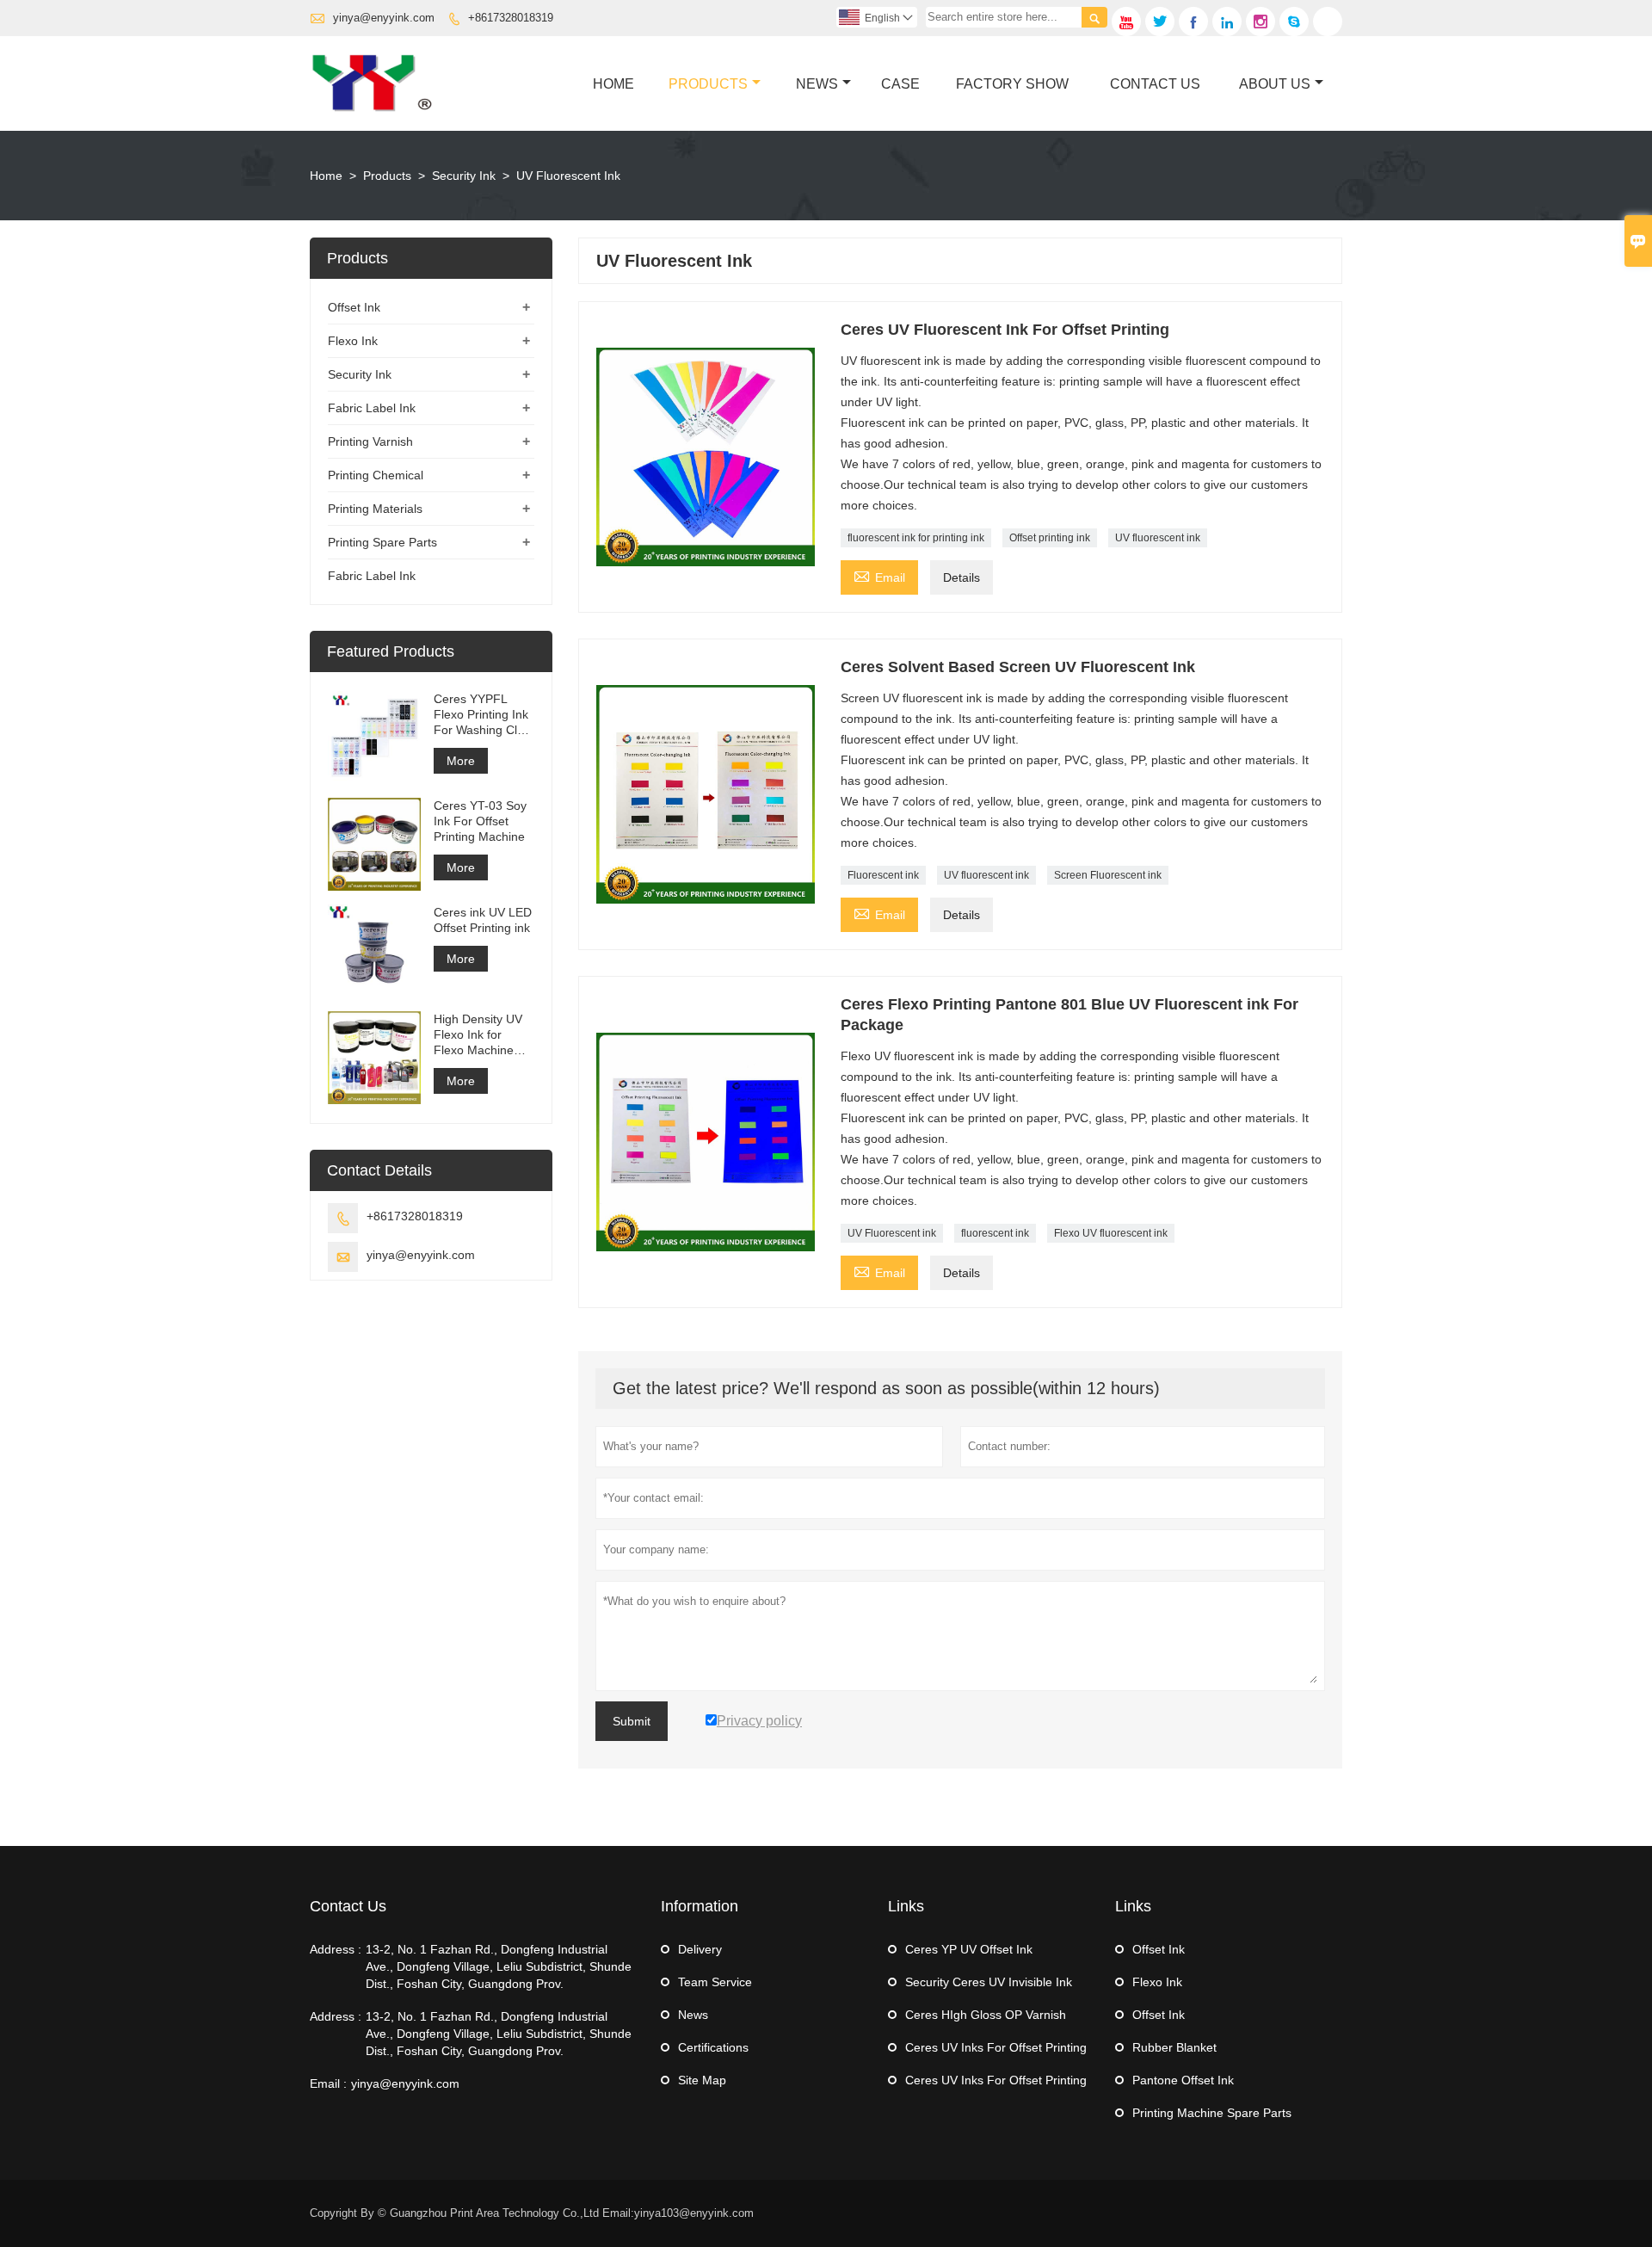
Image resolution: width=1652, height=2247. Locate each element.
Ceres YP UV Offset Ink (969, 1949)
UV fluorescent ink (1158, 538)
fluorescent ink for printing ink (916, 538)
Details (962, 577)
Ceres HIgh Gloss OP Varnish (986, 2015)
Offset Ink (354, 307)
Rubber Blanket (1174, 2047)
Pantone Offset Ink (1183, 2080)
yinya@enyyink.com (384, 18)
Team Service (715, 1982)
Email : (328, 2083)
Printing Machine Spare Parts (1212, 2113)
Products (708, 84)
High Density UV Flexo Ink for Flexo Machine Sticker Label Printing (478, 1035)
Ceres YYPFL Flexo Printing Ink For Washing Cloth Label (484, 715)
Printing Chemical (376, 475)
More (461, 761)
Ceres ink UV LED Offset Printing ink (483, 920)
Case (900, 84)
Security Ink (464, 176)
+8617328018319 (511, 18)
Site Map (702, 2080)
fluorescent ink (995, 1233)
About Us (1275, 84)
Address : (336, 1949)
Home (613, 84)
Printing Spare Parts (382, 542)
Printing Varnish (370, 441)
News (817, 84)
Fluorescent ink (883, 875)
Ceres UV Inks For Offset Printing (996, 2047)
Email (879, 575)
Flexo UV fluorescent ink (1111, 1233)
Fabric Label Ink (372, 408)
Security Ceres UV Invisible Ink (989, 1982)
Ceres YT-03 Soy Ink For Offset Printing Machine (480, 821)
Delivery (700, 1949)
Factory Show (1012, 84)
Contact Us (1155, 84)
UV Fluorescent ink (892, 1233)
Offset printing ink (1050, 538)
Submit (632, 1721)
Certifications (713, 2047)
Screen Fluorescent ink (1108, 875)
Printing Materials (375, 509)
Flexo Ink (353, 341)
